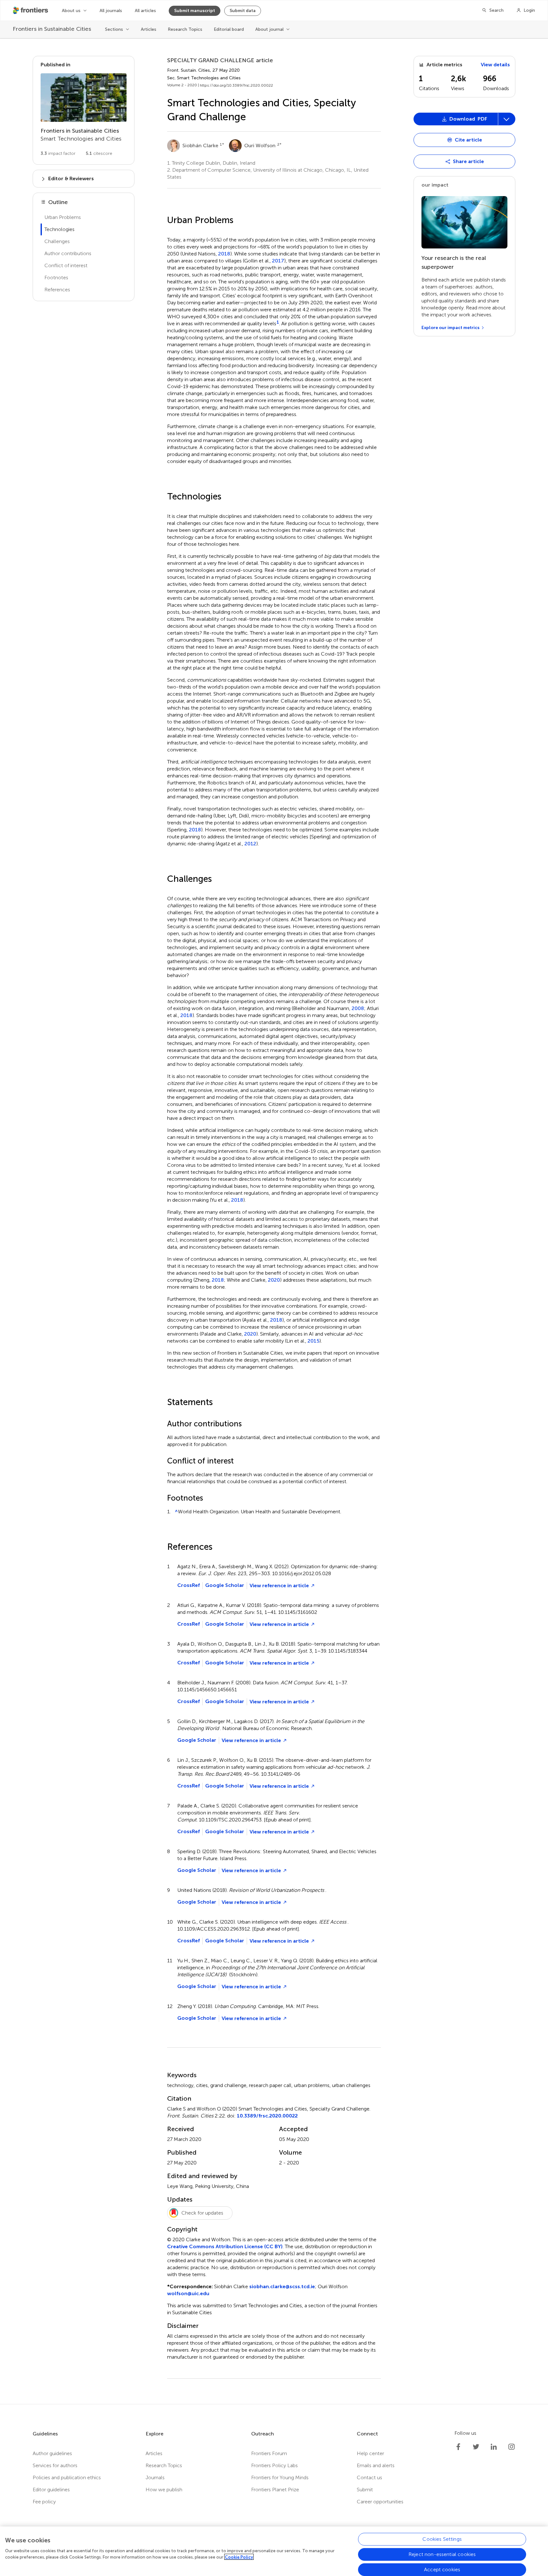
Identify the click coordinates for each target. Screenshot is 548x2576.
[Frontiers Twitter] (476, 2447)
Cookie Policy (239, 2557)
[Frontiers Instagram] (512, 2447)
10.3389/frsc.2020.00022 (267, 2116)
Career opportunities (380, 2502)
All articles (145, 11)
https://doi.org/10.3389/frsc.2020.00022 (236, 85)
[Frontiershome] (31, 10)
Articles (149, 29)
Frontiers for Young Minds (280, 2477)
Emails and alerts (376, 2465)
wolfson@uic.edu (188, 2293)
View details (495, 65)
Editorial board (229, 29)
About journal (269, 29)
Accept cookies (442, 2569)
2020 (274, 1280)
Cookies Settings (442, 2539)
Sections (114, 29)
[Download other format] (437, 189)
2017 (278, 261)
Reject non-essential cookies (442, 2554)
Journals (155, 2477)
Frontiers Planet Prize (275, 2490)
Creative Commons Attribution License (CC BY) (225, 2246)
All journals (111, 11)
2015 (313, 1341)
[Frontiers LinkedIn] (494, 2447)
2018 (224, 254)
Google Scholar (225, 1585)
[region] (274, 2551)
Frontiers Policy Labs (274, 2465)
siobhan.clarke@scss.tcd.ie (282, 2286)
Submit (365, 2490)
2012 (250, 844)
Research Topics (185, 29)
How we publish (164, 2490)
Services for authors (55, 2465)
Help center (370, 2453)
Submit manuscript (195, 11)
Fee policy (44, 2502)
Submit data (243, 11)
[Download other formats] (506, 119)
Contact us (369, 2477)
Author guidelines (52, 2453)
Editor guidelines (51, 2490)
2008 (358, 1008)
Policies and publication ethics (67, 2477)
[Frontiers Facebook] (458, 2447)
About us (71, 11)
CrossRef (189, 1585)
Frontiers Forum (269, 2453)
